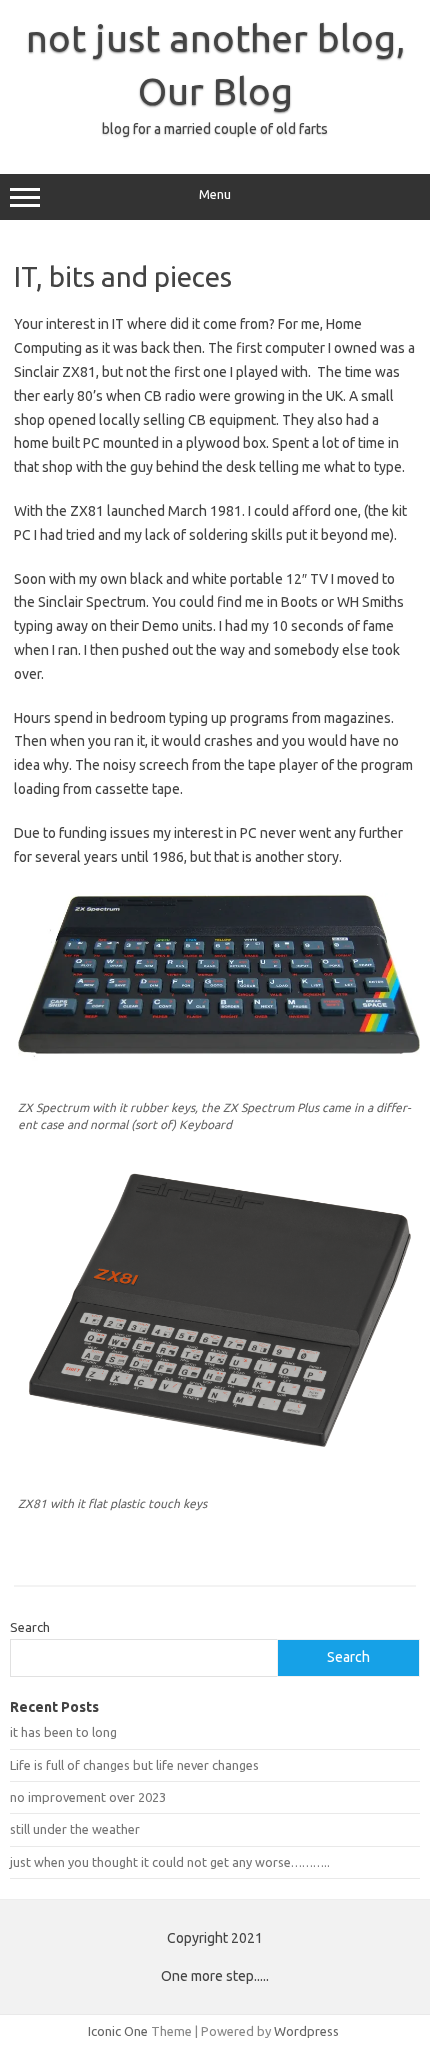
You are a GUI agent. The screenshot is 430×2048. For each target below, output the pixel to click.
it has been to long (63, 1732)
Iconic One (118, 2031)
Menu (215, 194)
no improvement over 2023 (88, 1797)
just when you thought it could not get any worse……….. (170, 1862)
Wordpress (306, 2031)
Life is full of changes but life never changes (134, 1765)
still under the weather (75, 1829)
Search (30, 1627)
